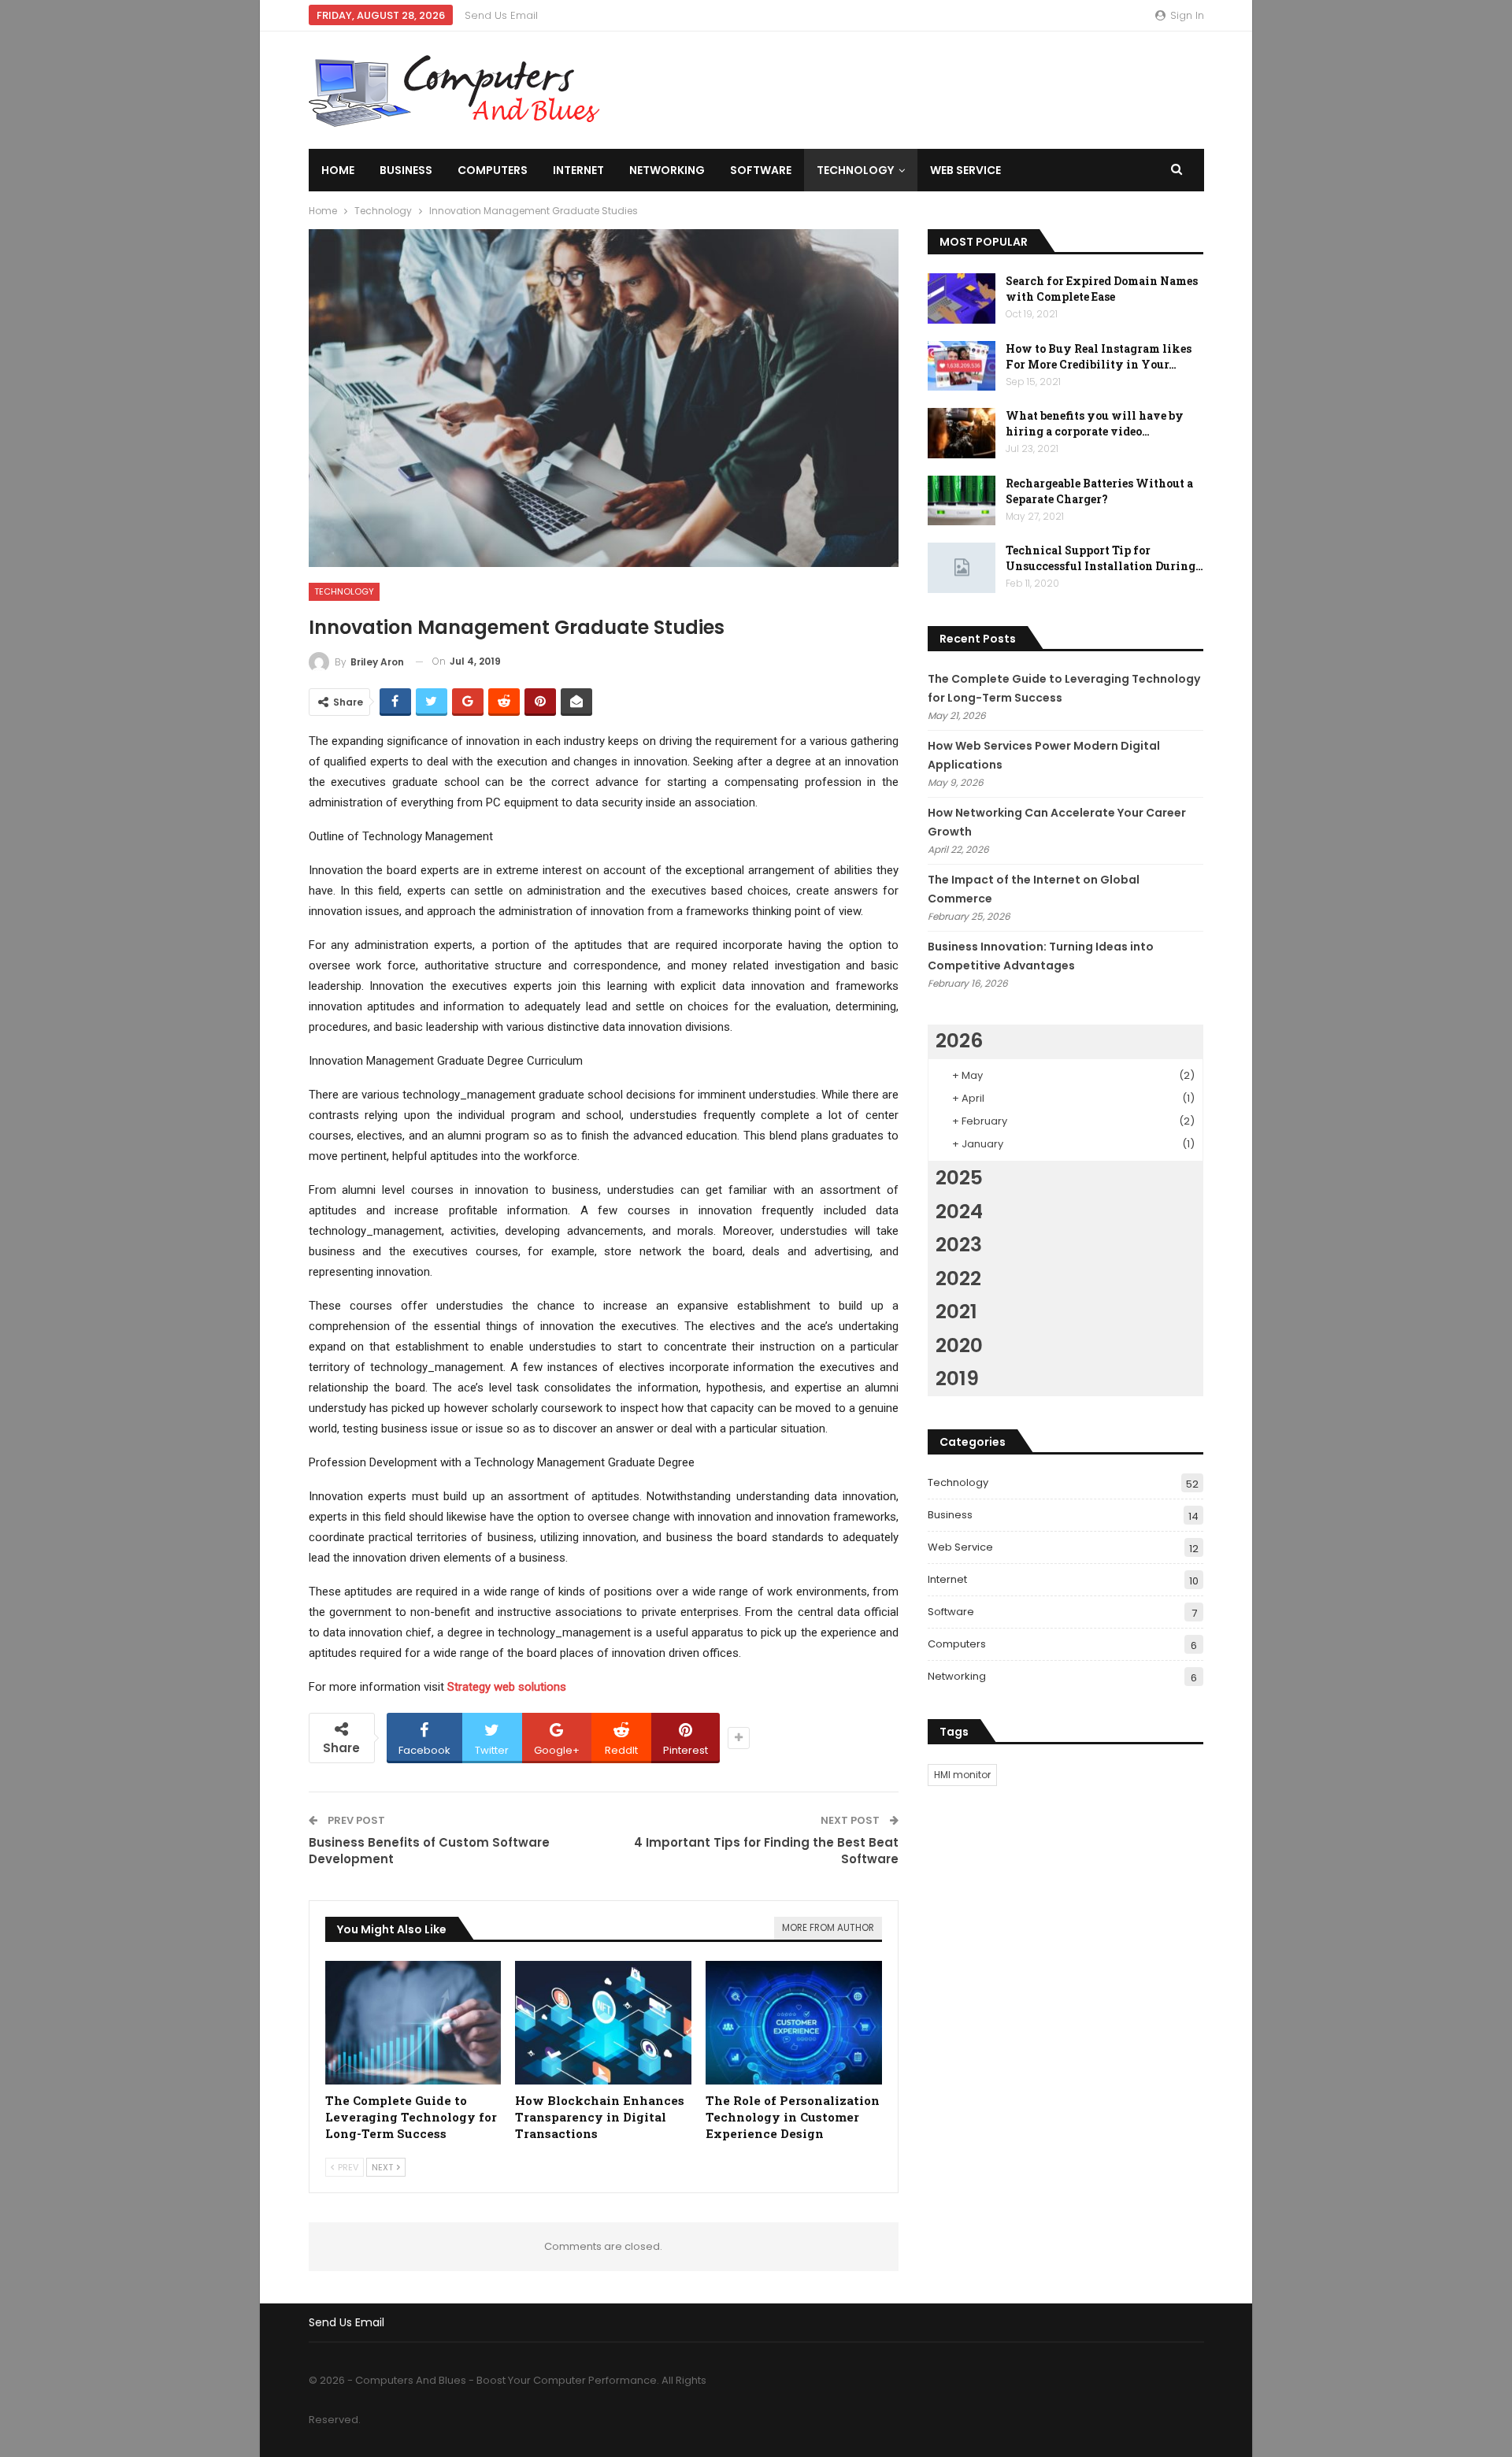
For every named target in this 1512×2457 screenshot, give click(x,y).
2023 (959, 1245)
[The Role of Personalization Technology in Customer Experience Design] (794, 2023)
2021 (956, 1312)
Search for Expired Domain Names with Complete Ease (1102, 289)
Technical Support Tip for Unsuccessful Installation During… (1104, 558)
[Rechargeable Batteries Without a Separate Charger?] (962, 501)
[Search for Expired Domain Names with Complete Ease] (962, 298)
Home (338, 170)
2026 (959, 1041)
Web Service (965, 170)
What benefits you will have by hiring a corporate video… (1095, 423)
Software (761, 170)
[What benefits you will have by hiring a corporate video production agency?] (962, 433)
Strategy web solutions (507, 1687)
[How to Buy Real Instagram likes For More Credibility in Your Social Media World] (962, 366)
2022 (958, 1279)
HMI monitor (962, 1775)
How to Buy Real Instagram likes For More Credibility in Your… (1099, 356)
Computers (493, 170)
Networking (667, 170)
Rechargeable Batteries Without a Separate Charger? (1099, 491)
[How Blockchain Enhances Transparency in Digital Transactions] (603, 2023)
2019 (957, 1379)
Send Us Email (501, 15)
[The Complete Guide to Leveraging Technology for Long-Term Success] (413, 2023)
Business (406, 170)
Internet (578, 170)
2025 (959, 1178)
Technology (855, 170)
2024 (959, 1212)
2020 (959, 1345)
